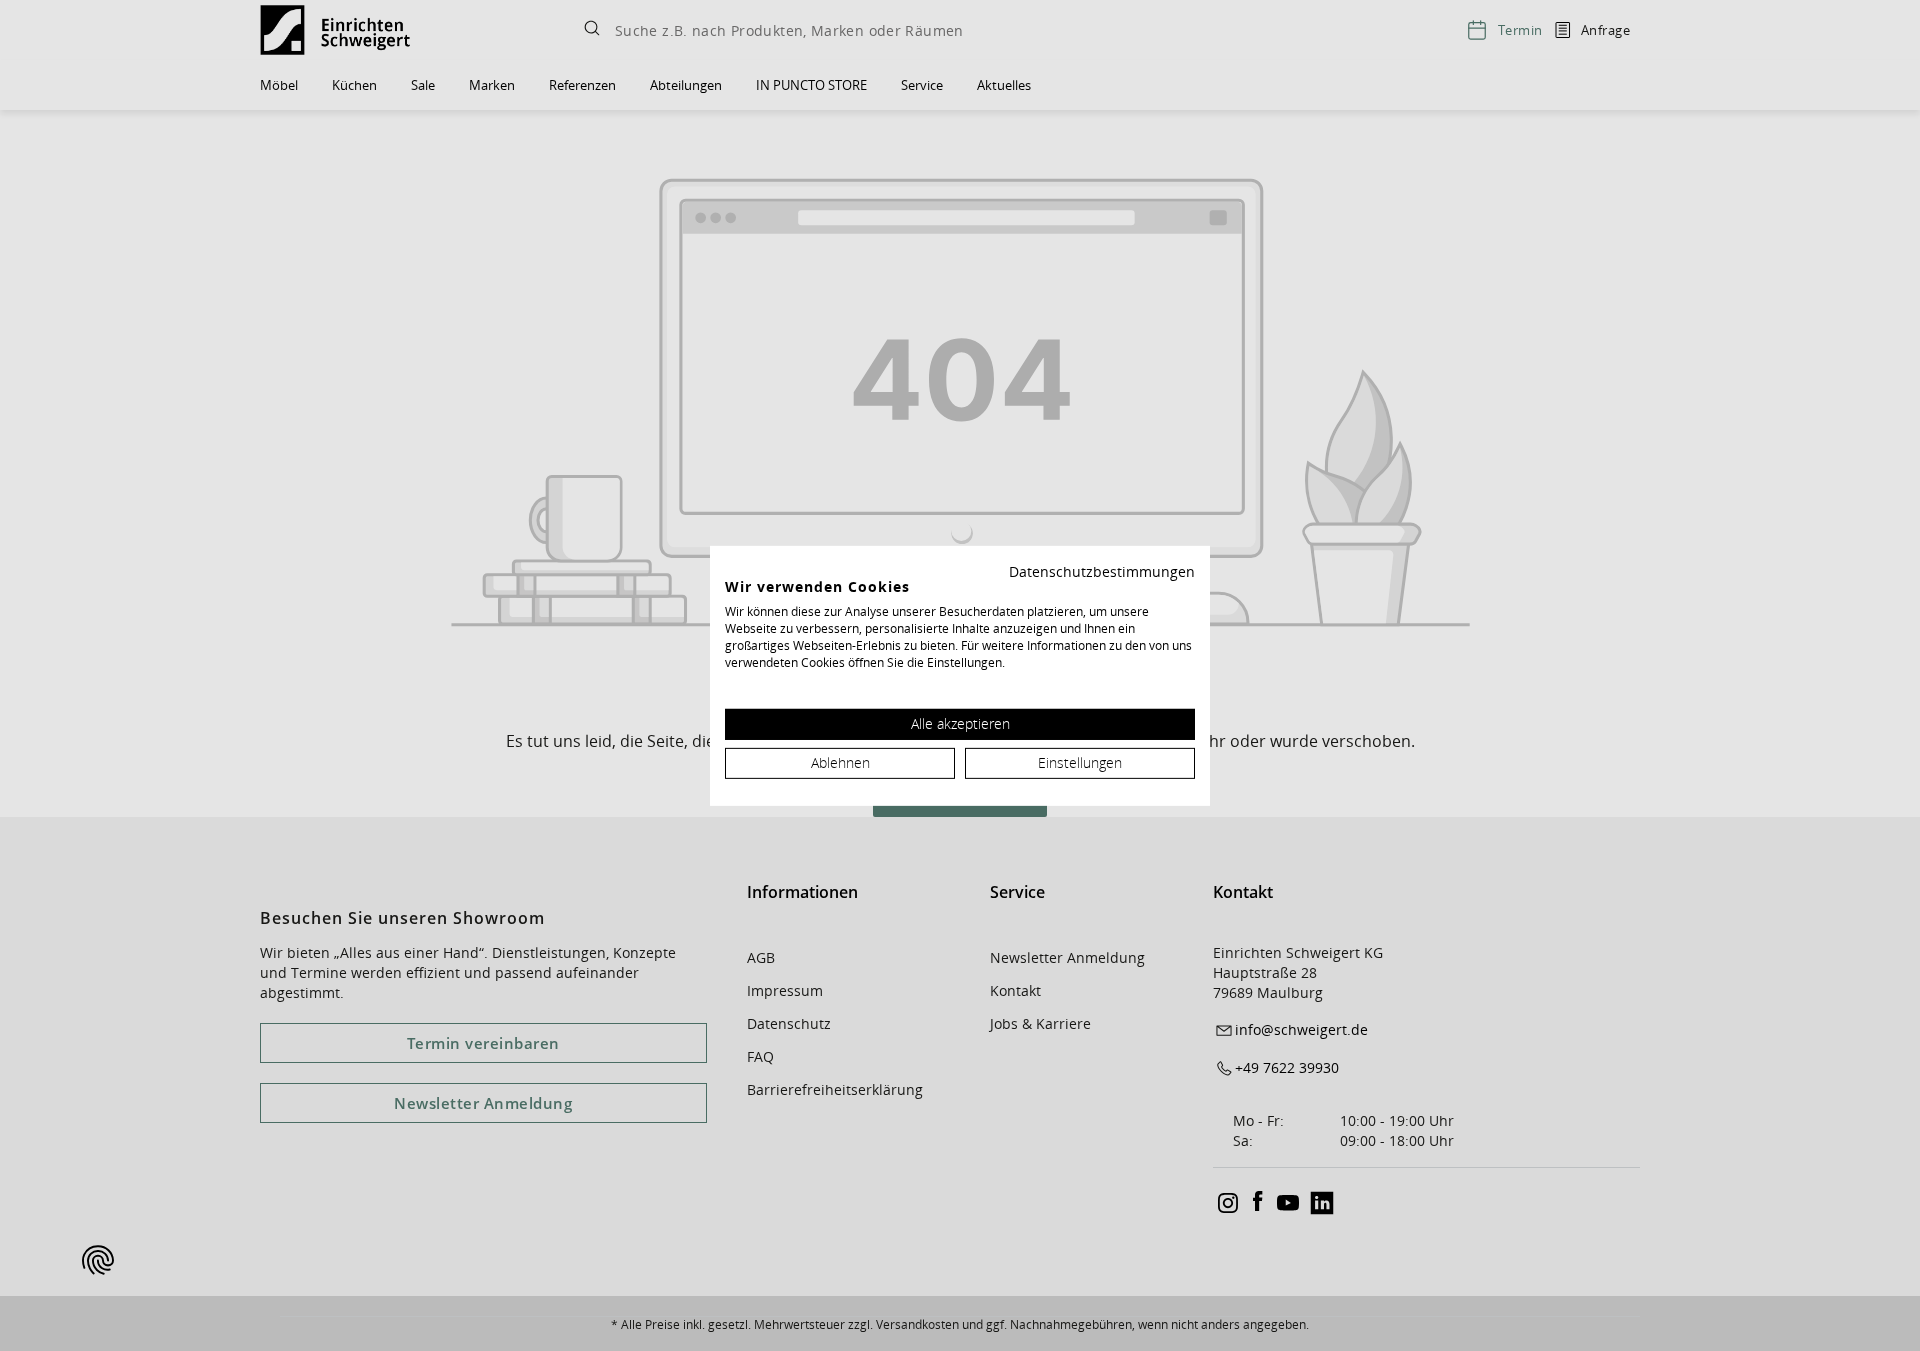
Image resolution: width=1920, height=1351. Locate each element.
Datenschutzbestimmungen (1102, 570)
